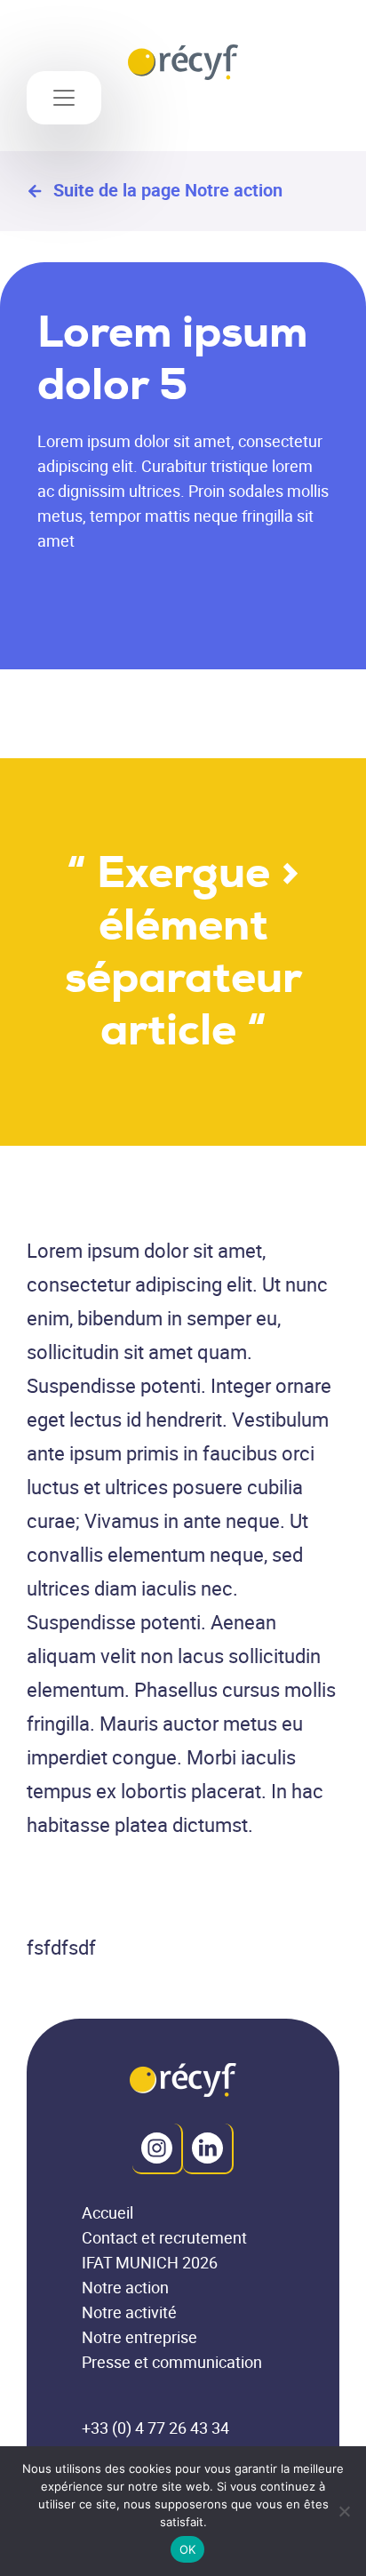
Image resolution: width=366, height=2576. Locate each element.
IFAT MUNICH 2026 (150, 2263)
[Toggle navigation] (64, 98)
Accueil (107, 2213)
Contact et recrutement (164, 2238)
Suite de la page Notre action (168, 191)
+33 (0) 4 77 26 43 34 (155, 2428)
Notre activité (129, 2312)
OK (188, 2549)
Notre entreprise (139, 2337)
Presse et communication (172, 2362)
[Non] (344, 2511)
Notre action (125, 2288)
